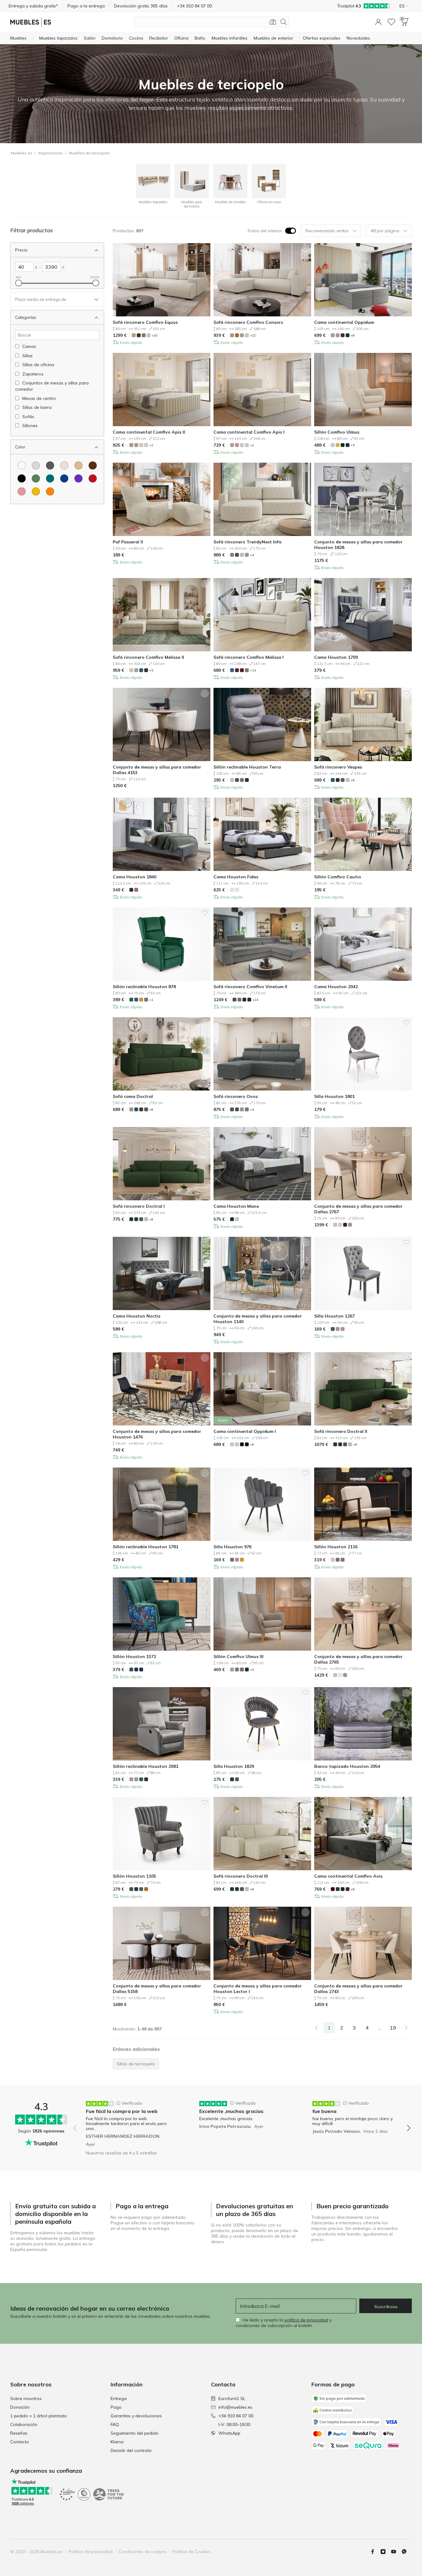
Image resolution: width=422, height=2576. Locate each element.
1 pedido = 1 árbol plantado (39, 2416)
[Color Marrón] (93, 465)
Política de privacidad (91, 2552)
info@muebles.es (235, 2407)
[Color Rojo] (93, 478)
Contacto (20, 2442)
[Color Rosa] (22, 491)
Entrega (119, 2398)
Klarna (117, 2442)
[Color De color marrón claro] (78, 465)
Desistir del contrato (131, 2450)
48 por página (385, 231)
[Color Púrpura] (78, 478)
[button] (378, 22)
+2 (151, 445)
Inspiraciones (51, 153)
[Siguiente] (406, 2028)
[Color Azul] (64, 478)
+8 (353, 335)
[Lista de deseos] (391, 22)
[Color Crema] (64, 465)
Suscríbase (386, 2307)
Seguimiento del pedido (135, 2433)
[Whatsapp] (407, 2552)
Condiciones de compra (142, 2552)
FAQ (115, 2424)
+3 (252, 1670)
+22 (253, 335)
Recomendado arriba (327, 231)
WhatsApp (229, 2433)
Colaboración (24, 2424)
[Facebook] (375, 2552)
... (380, 2028)
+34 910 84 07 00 (236, 2416)
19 (393, 2028)
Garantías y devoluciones (136, 2416)
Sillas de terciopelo (136, 2064)
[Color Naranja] (50, 491)
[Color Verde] (36, 478)
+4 (252, 555)
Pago (116, 2407)
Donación (20, 2407)
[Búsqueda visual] (273, 22)
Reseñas (19, 2433)
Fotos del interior (265, 231)
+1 (151, 1000)
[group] (129, 2124)
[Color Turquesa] (50, 478)
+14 (253, 670)
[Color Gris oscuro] (50, 465)
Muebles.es (21, 153)
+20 (155, 335)
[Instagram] (386, 2552)
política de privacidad (306, 2320)
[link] (316, 2028)
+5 (353, 445)
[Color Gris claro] (36, 465)
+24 (255, 1000)
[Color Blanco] (22, 465)
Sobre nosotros (26, 2398)
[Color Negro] (22, 478)
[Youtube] (396, 2552)
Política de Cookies (192, 2552)
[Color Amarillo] (36, 491)
